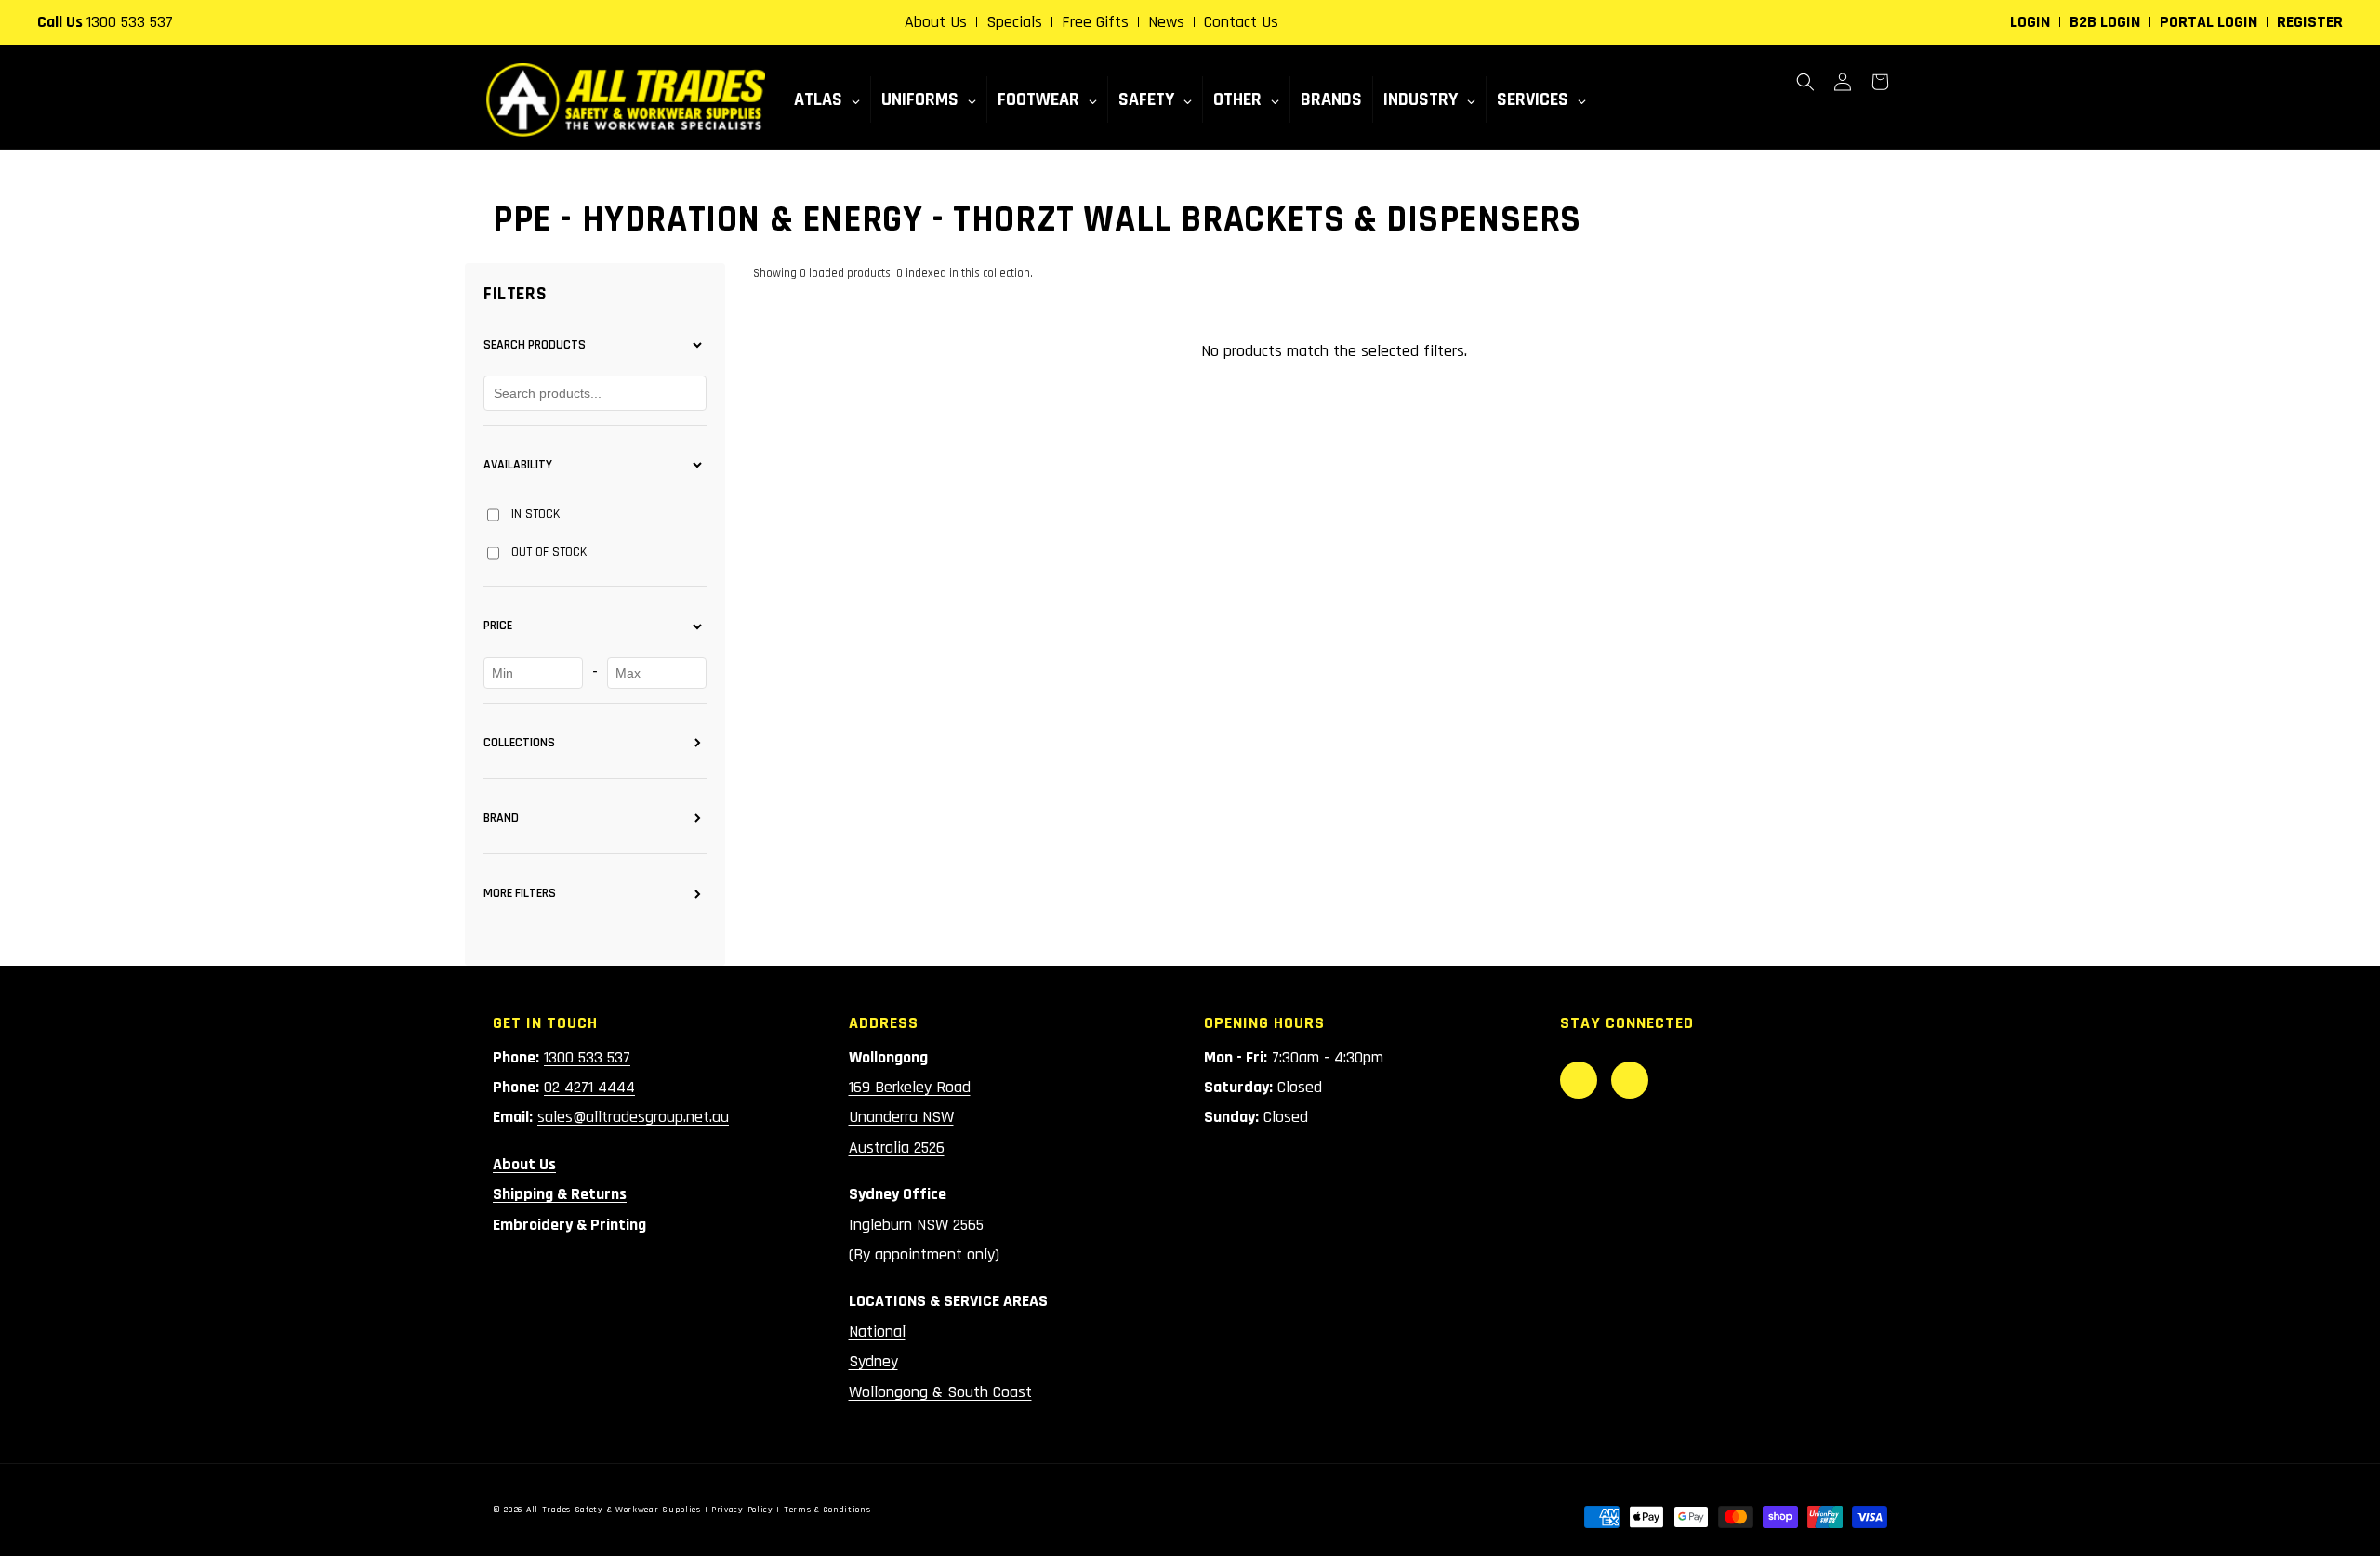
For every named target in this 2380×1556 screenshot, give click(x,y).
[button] (1805, 82)
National (877, 1332)
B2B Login (2105, 22)
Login (2030, 22)
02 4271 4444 (589, 1087)
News (1166, 22)
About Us (936, 22)
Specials (1014, 22)
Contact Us (1241, 22)
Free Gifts (1095, 22)
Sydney (873, 1361)
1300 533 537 (130, 22)
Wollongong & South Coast (940, 1392)
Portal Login (2208, 22)
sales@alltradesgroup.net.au (633, 1117)
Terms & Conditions (827, 1510)
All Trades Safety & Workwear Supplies (614, 1510)
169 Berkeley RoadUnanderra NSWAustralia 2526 (910, 1117)
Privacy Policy (742, 1510)
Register (2310, 22)
